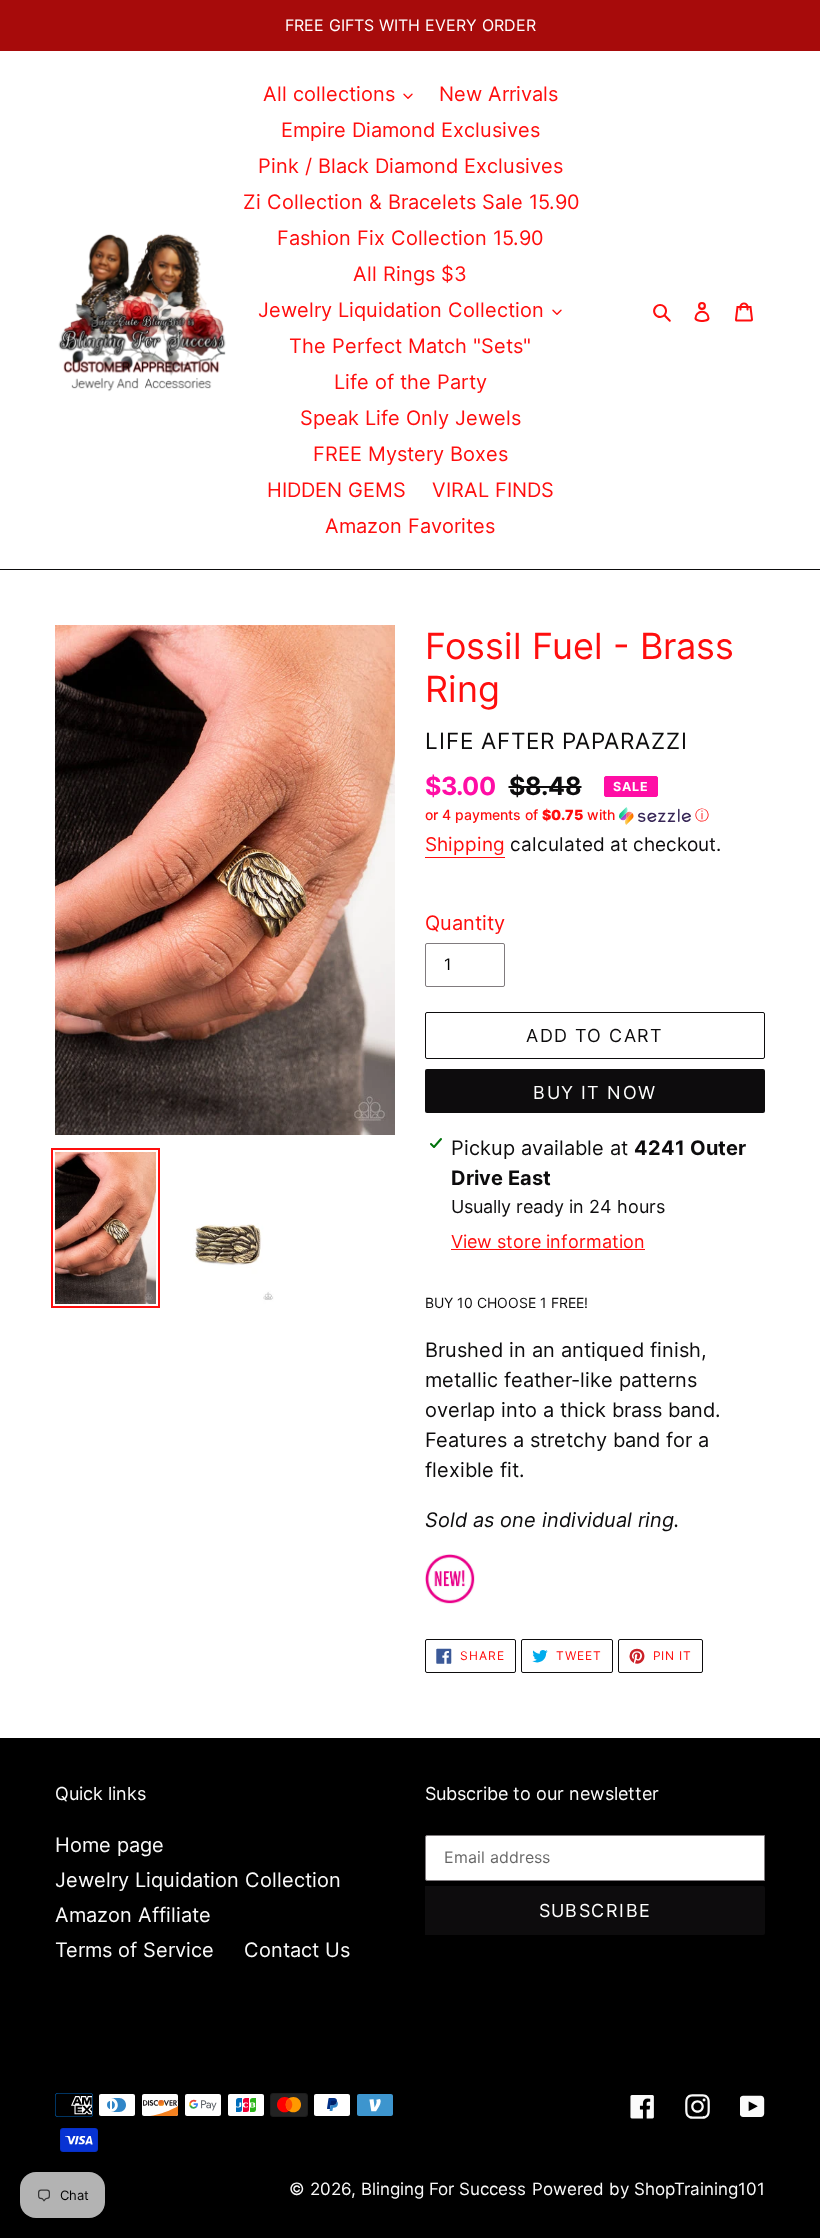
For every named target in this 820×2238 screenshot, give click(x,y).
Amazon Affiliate (133, 1915)
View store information (548, 1241)
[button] (567, 815)
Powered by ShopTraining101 (648, 2189)
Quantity (465, 923)
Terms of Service (134, 1950)
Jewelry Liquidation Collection (198, 1880)
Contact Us (297, 1950)
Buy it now (594, 1092)
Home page (109, 1845)
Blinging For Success (443, 2189)
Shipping (465, 844)
